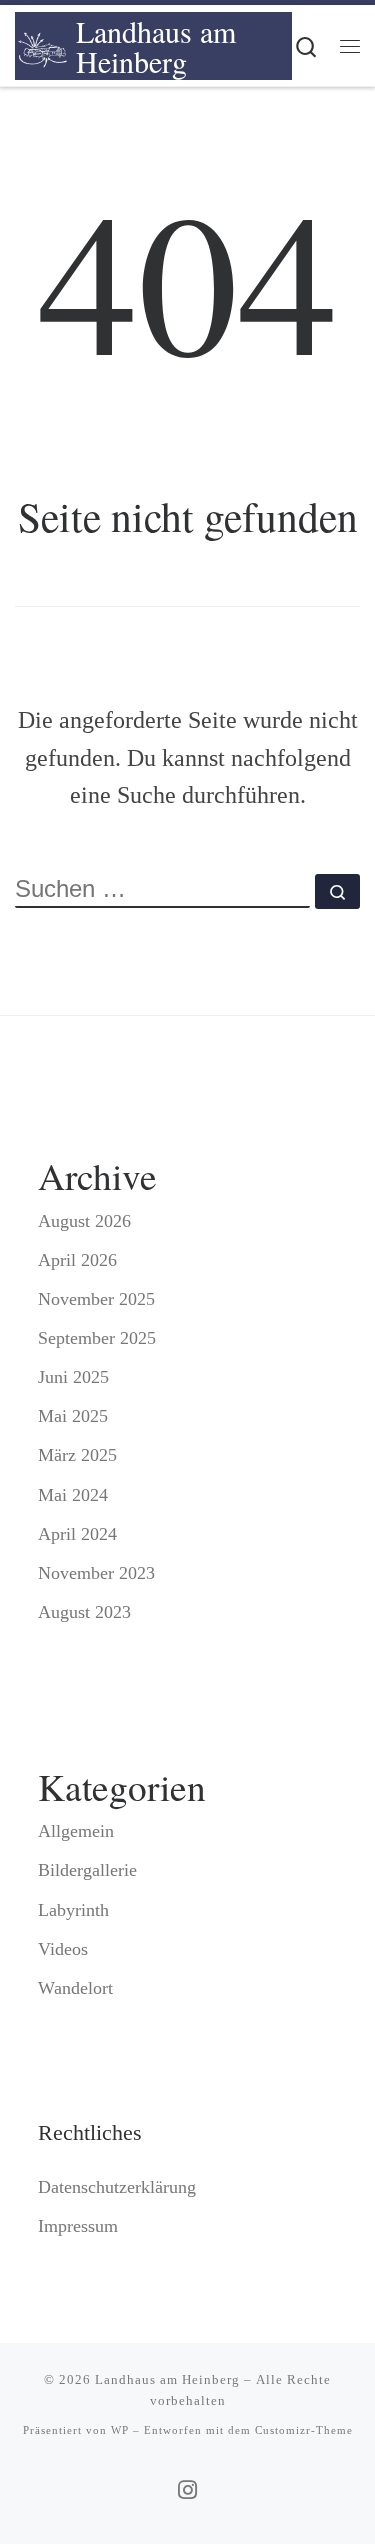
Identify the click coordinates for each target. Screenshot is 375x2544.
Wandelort (75, 1988)
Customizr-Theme (304, 2430)
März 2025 (77, 1455)
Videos (63, 1949)
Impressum (78, 2226)
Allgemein (76, 1831)
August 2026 (84, 1221)
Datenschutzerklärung (117, 2187)
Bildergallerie (87, 1870)
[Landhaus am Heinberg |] (42, 45)
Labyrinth (73, 1910)
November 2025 (96, 1299)
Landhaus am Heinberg (167, 2379)
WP (120, 2430)
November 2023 (96, 1573)
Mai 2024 (73, 1495)
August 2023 (84, 1612)
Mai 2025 (73, 1416)
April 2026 (77, 1260)
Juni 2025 (73, 1377)
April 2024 (77, 1534)
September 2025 (97, 1338)
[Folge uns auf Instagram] (187, 2491)
